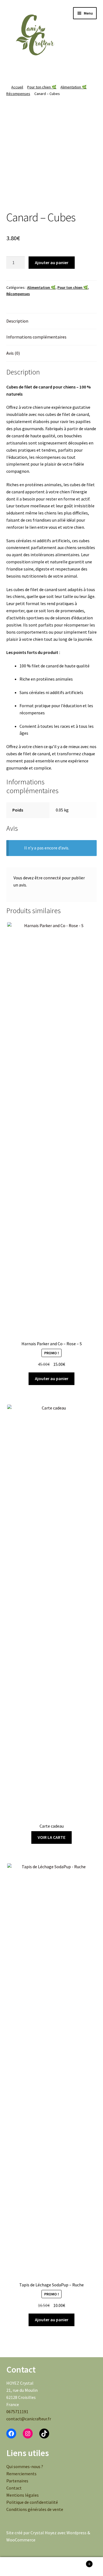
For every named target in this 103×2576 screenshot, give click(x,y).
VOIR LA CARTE (51, 1837)
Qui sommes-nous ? (25, 2466)
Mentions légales (23, 2495)
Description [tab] (17, 321)
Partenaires (17, 2481)
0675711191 (17, 2412)
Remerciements (21, 2474)
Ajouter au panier (52, 262)
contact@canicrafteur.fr (29, 2419)
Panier (79, 2562)
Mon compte (17, 2567)
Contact (14, 2488)
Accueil (17, 87)
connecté (52, 878)
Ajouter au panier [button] (52, 1378)
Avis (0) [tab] (13, 353)
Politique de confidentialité (32, 2502)
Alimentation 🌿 (73, 87)
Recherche (51, 2567)
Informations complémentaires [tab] (36, 337)
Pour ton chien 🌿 (42, 87)
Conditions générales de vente (35, 2509)
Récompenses (18, 94)
